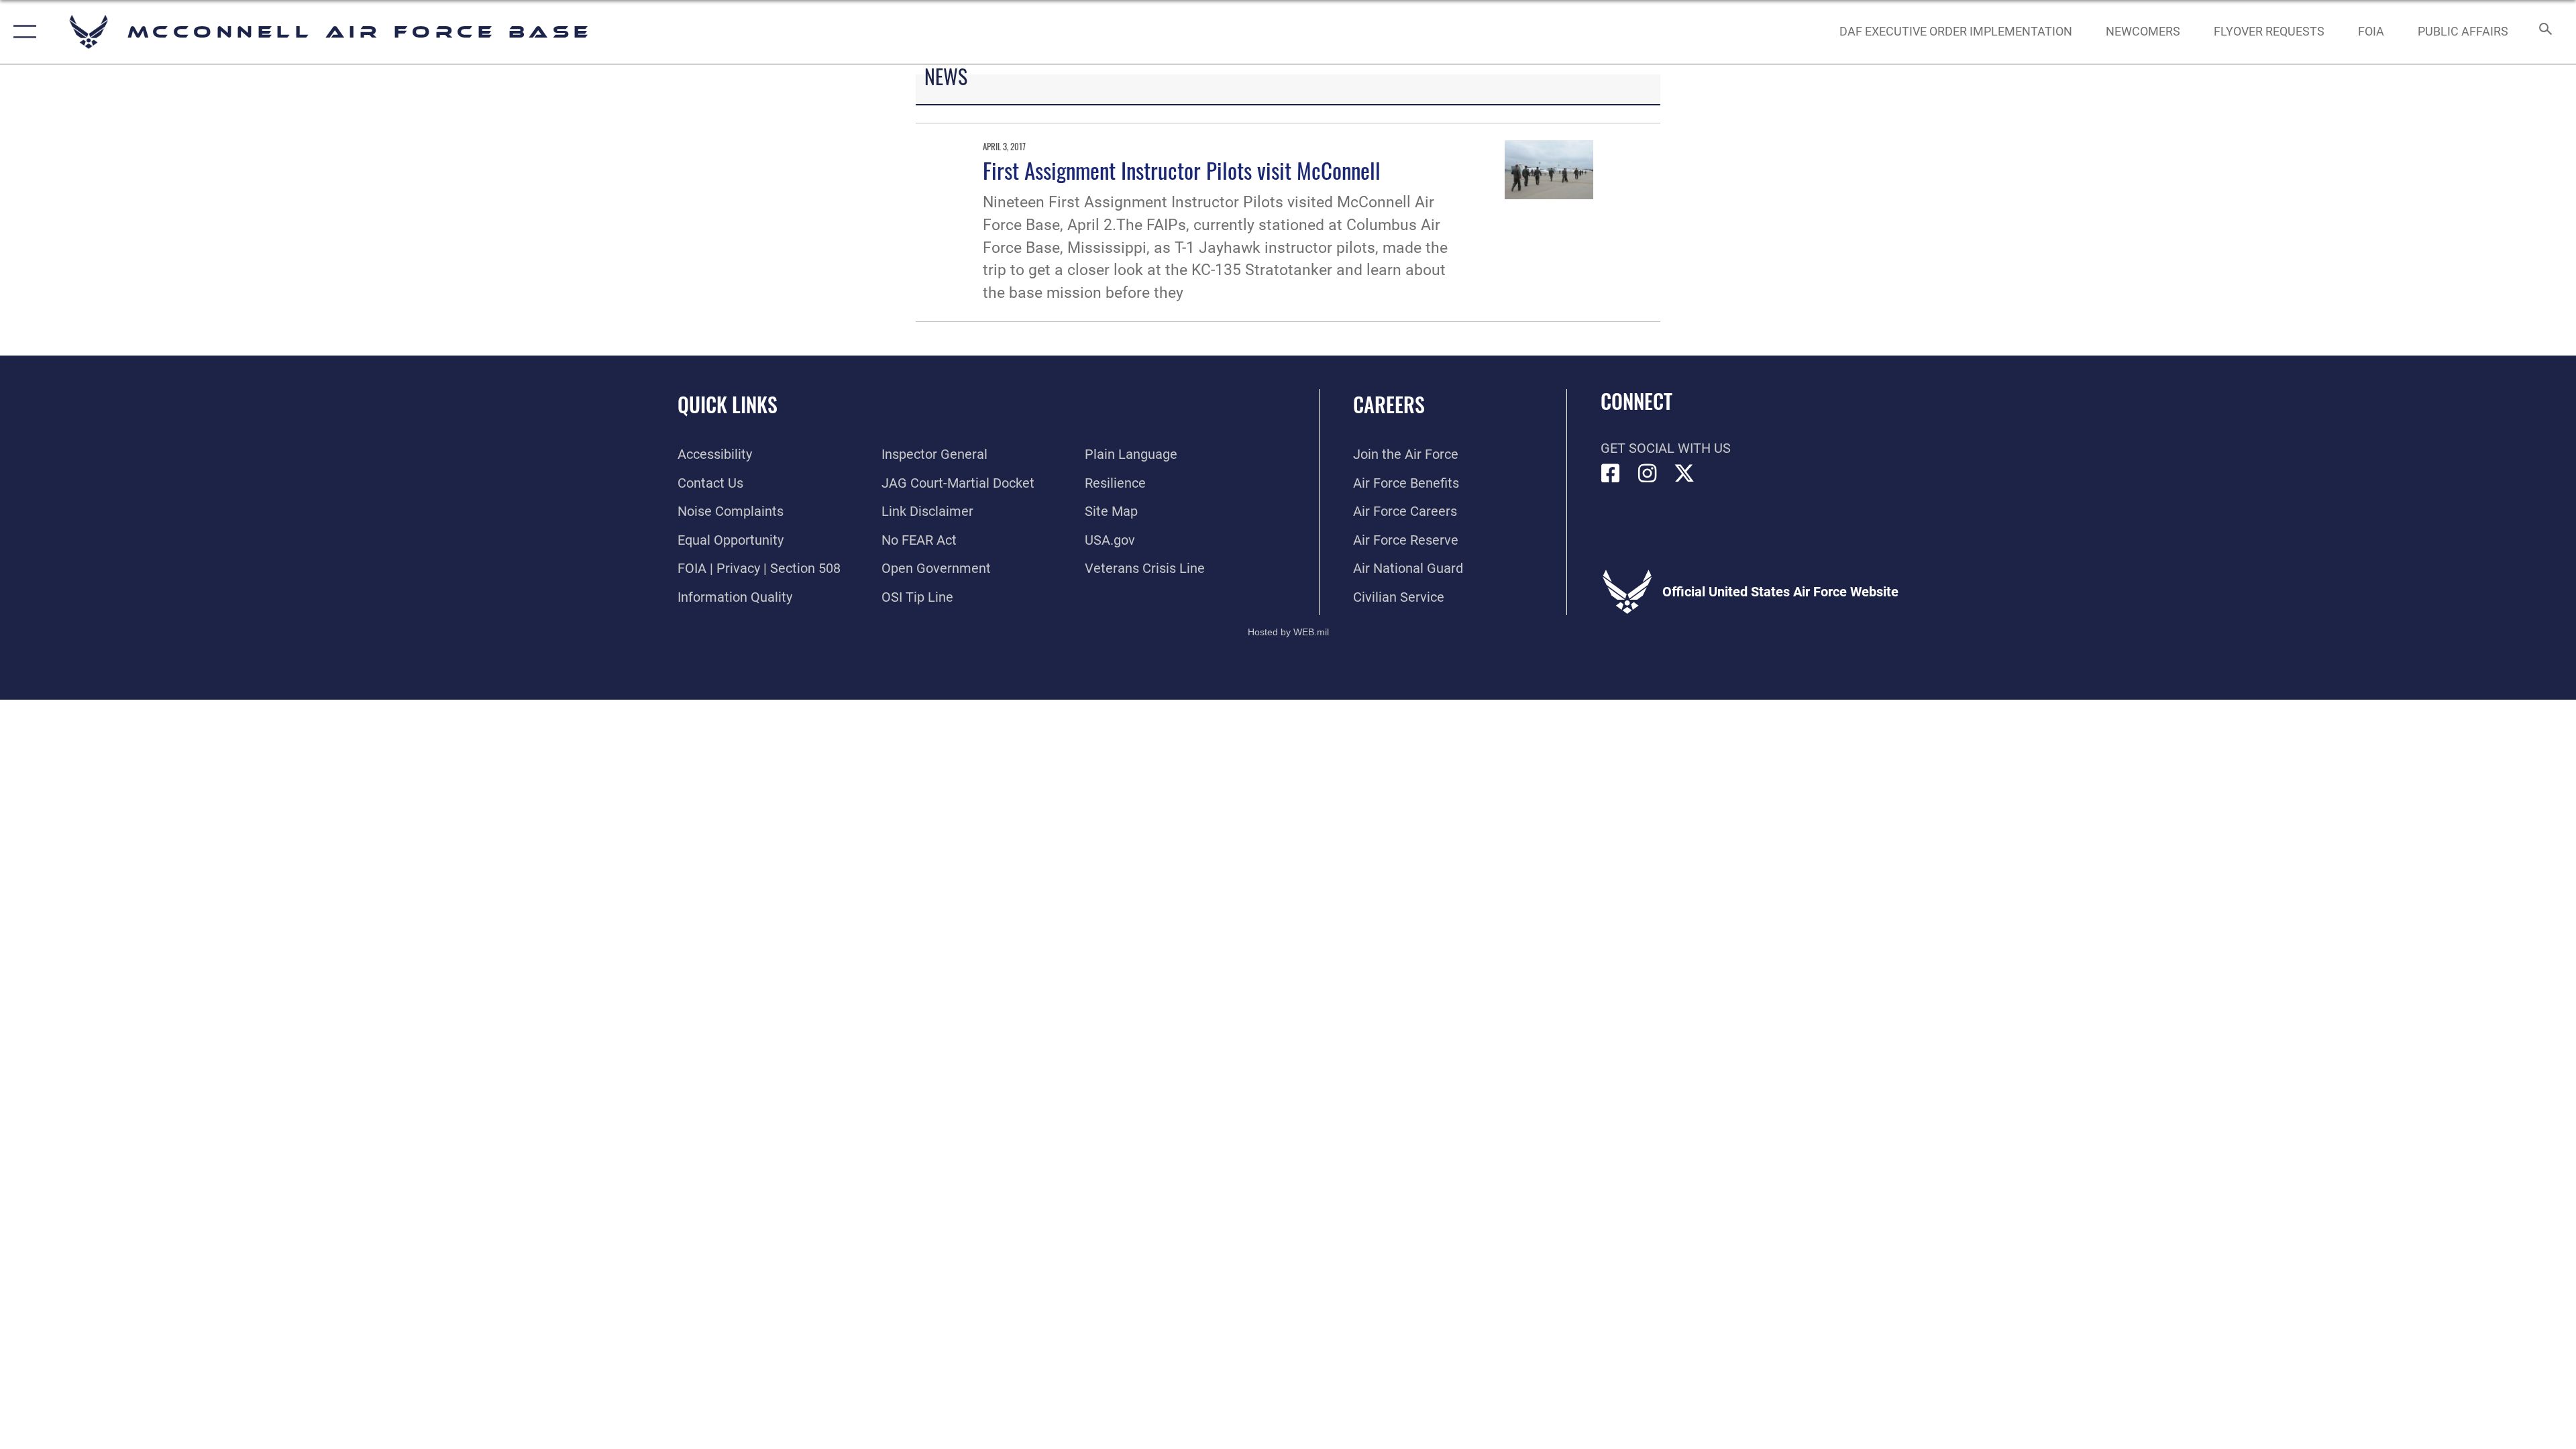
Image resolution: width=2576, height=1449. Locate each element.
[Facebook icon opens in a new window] (1611, 474)
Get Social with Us (1666, 448)
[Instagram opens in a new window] (1648, 474)
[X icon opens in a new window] (1684, 474)
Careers (1389, 404)
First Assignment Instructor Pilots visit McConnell (1182, 170)
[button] (22, 32)
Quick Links (728, 404)
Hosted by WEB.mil (1288, 632)
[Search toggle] (2544, 32)
